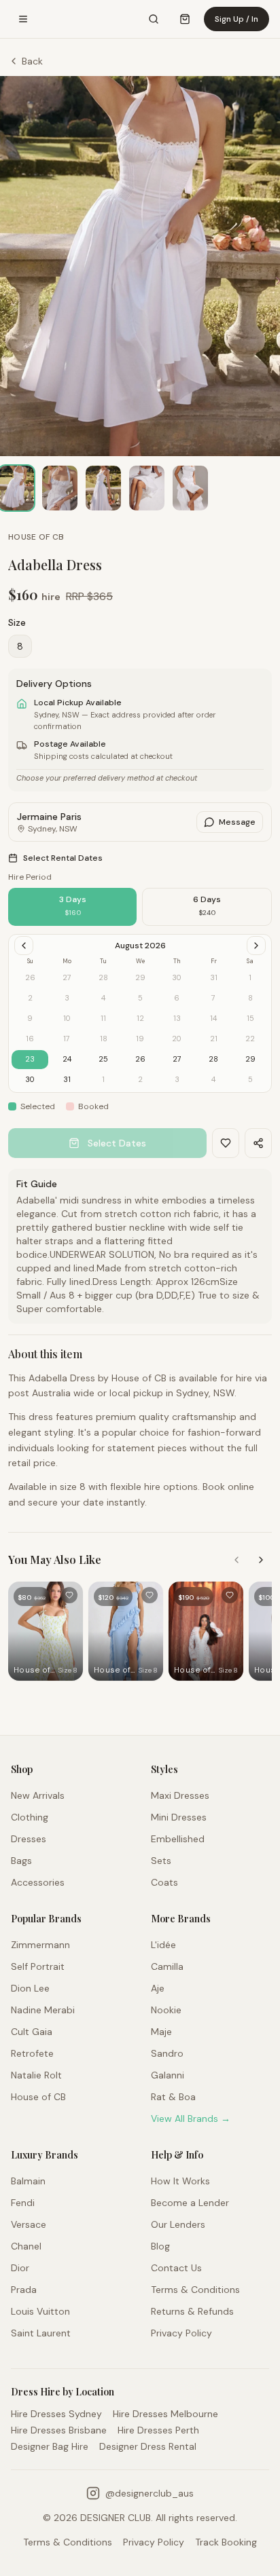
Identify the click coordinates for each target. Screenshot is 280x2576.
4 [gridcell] (213, 1079)
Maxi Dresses (180, 1795)
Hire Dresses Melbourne (165, 2414)
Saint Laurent (41, 2333)
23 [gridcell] (30, 1059)
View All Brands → (191, 2118)
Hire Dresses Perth (158, 2430)
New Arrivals (38, 1795)
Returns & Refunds (192, 2311)
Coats (164, 1882)
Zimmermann (40, 1945)
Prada (24, 2290)
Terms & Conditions (195, 2290)
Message (237, 822)
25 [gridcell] (103, 1059)
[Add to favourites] (69, 1595)
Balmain (28, 2181)
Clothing (30, 1817)
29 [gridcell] (250, 1059)
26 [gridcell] (140, 1059)
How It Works (180, 2181)
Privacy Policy (181, 2333)
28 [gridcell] (213, 1059)
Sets (161, 1861)
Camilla (167, 1966)
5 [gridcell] (250, 1079)
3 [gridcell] (177, 1079)
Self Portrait (38, 1966)
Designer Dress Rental (148, 2446)
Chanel (26, 2246)
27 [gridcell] (177, 1059)
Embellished (178, 1839)
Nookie (166, 2010)
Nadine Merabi (43, 2010)
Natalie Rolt (36, 2075)
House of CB (36, 537)
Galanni (168, 2075)
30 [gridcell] (30, 1079)
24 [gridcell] (67, 1059)
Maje (161, 2032)
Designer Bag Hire (50, 2446)
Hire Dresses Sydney (56, 2414)
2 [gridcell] (140, 1079)
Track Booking (226, 2542)
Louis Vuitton (40, 2311)
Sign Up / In (237, 19)
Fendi (23, 2203)
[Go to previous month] (24, 946)
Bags (21, 1861)
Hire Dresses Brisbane (59, 2430)
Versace (29, 2224)
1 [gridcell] (103, 1079)
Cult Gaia (32, 2032)
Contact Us (176, 2268)
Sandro (167, 2053)
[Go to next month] (256, 946)
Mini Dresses (179, 1817)
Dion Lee (30, 1988)
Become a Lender (190, 2203)
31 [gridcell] (67, 1079)
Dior (20, 2268)
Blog (160, 2246)
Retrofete (32, 2053)
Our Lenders (178, 2224)
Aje (158, 1988)
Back (32, 61)
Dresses (29, 1839)
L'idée (163, 1945)
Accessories (38, 1882)
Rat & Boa (173, 2097)
